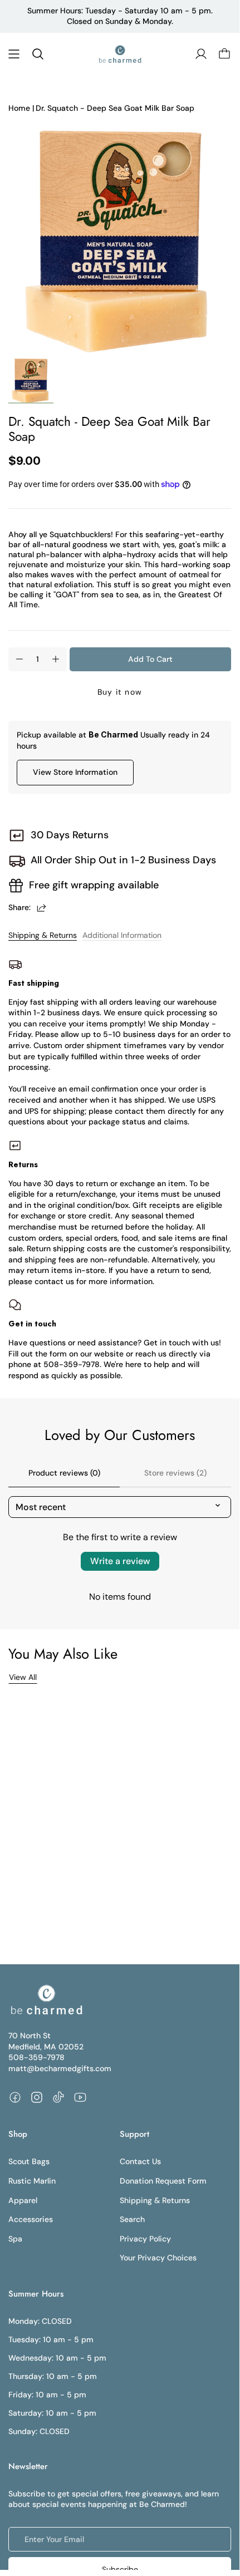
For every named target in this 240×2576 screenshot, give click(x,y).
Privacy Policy (145, 2239)
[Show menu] (14, 54)
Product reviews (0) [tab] (64, 1473)
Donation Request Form (163, 2181)
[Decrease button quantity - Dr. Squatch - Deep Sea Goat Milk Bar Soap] (19, 659)
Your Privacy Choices (158, 2258)
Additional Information (122, 935)
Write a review (120, 1561)
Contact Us (140, 2161)
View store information (75, 772)
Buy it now (120, 692)
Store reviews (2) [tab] (175, 1473)
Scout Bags (29, 2161)
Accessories (31, 2219)
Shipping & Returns (43, 935)
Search (132, 2219)
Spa (15, 2239)
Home (19, 108)
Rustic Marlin (32, 2181)
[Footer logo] (46, 2000)
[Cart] (224, 54)
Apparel (23, 2200)
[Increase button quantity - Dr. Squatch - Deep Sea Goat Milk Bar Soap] (56, 659)
